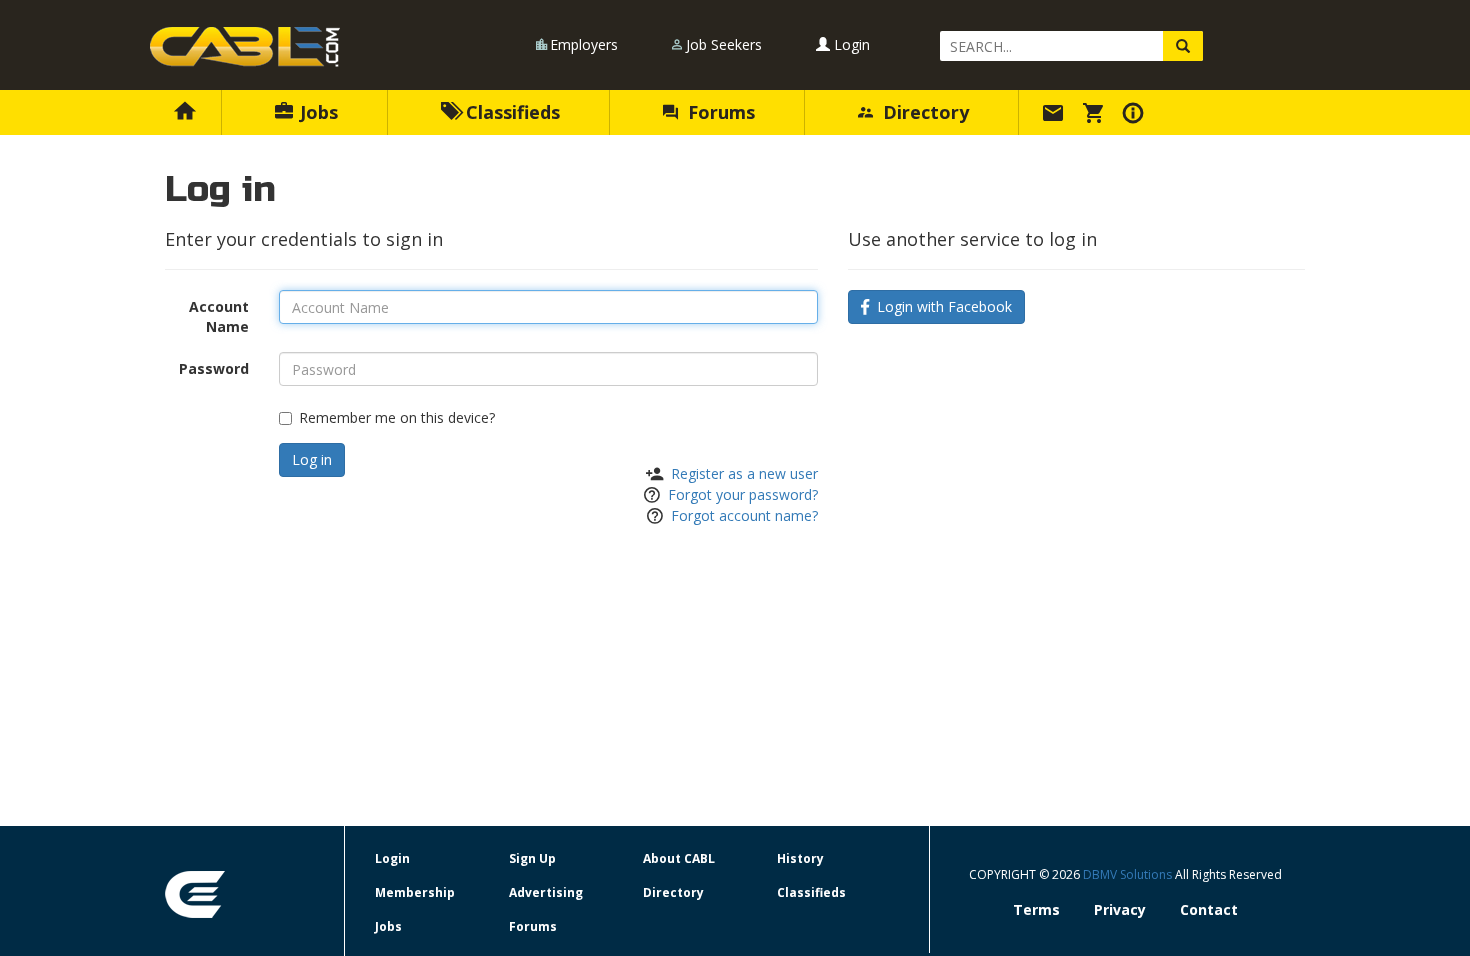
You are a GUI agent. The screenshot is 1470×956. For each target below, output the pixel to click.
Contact (1209, 909)
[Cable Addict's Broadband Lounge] (245, 47)
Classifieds (510, 112)
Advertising (546, 892)
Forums (719, 112)
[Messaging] (1056, 112)
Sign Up (532, 858)
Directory (923, 112)
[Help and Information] (1136, 112)
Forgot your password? (743, 494)
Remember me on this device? (397, 417)
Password (214, 368)
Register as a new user (744, 473)
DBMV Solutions (1129, 874)
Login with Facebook (940, 306)
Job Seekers (724, 44)
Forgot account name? (744, 515)
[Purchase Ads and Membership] (1096, 112)
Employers (584, 44)
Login (850, 44)
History (800, 858)
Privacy (1120, 909)
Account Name (219, 316)
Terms (1036, 909)
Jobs (316, 112)
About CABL (679, 858)
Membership (415, 892)
